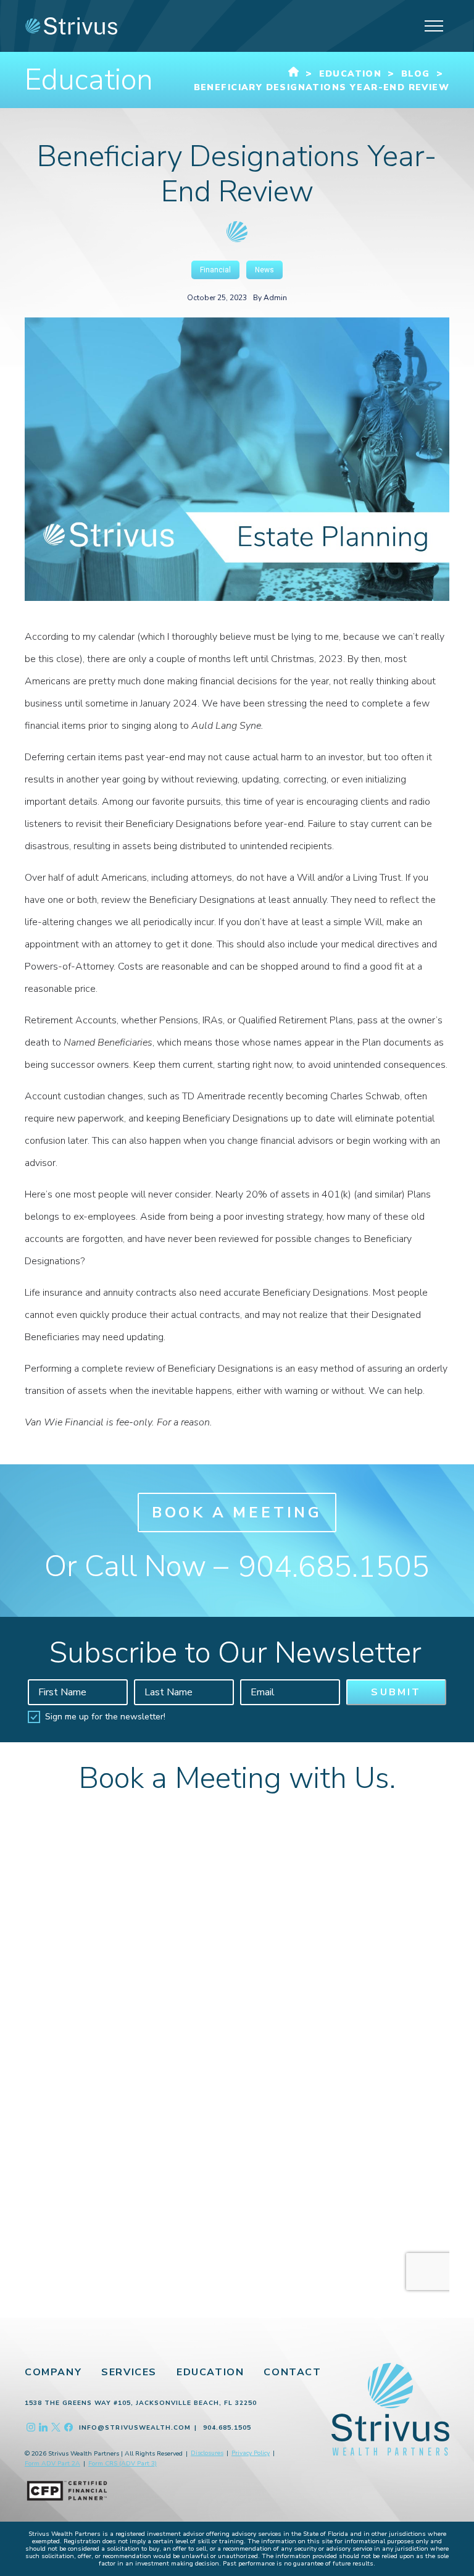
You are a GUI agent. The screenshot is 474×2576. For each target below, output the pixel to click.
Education (210, 2372)
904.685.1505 (334, 1567)
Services (129, 2372)
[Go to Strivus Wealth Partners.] (294, 74)
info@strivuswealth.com (135, 2428)
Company (53, 2372)
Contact (292, 2372)
